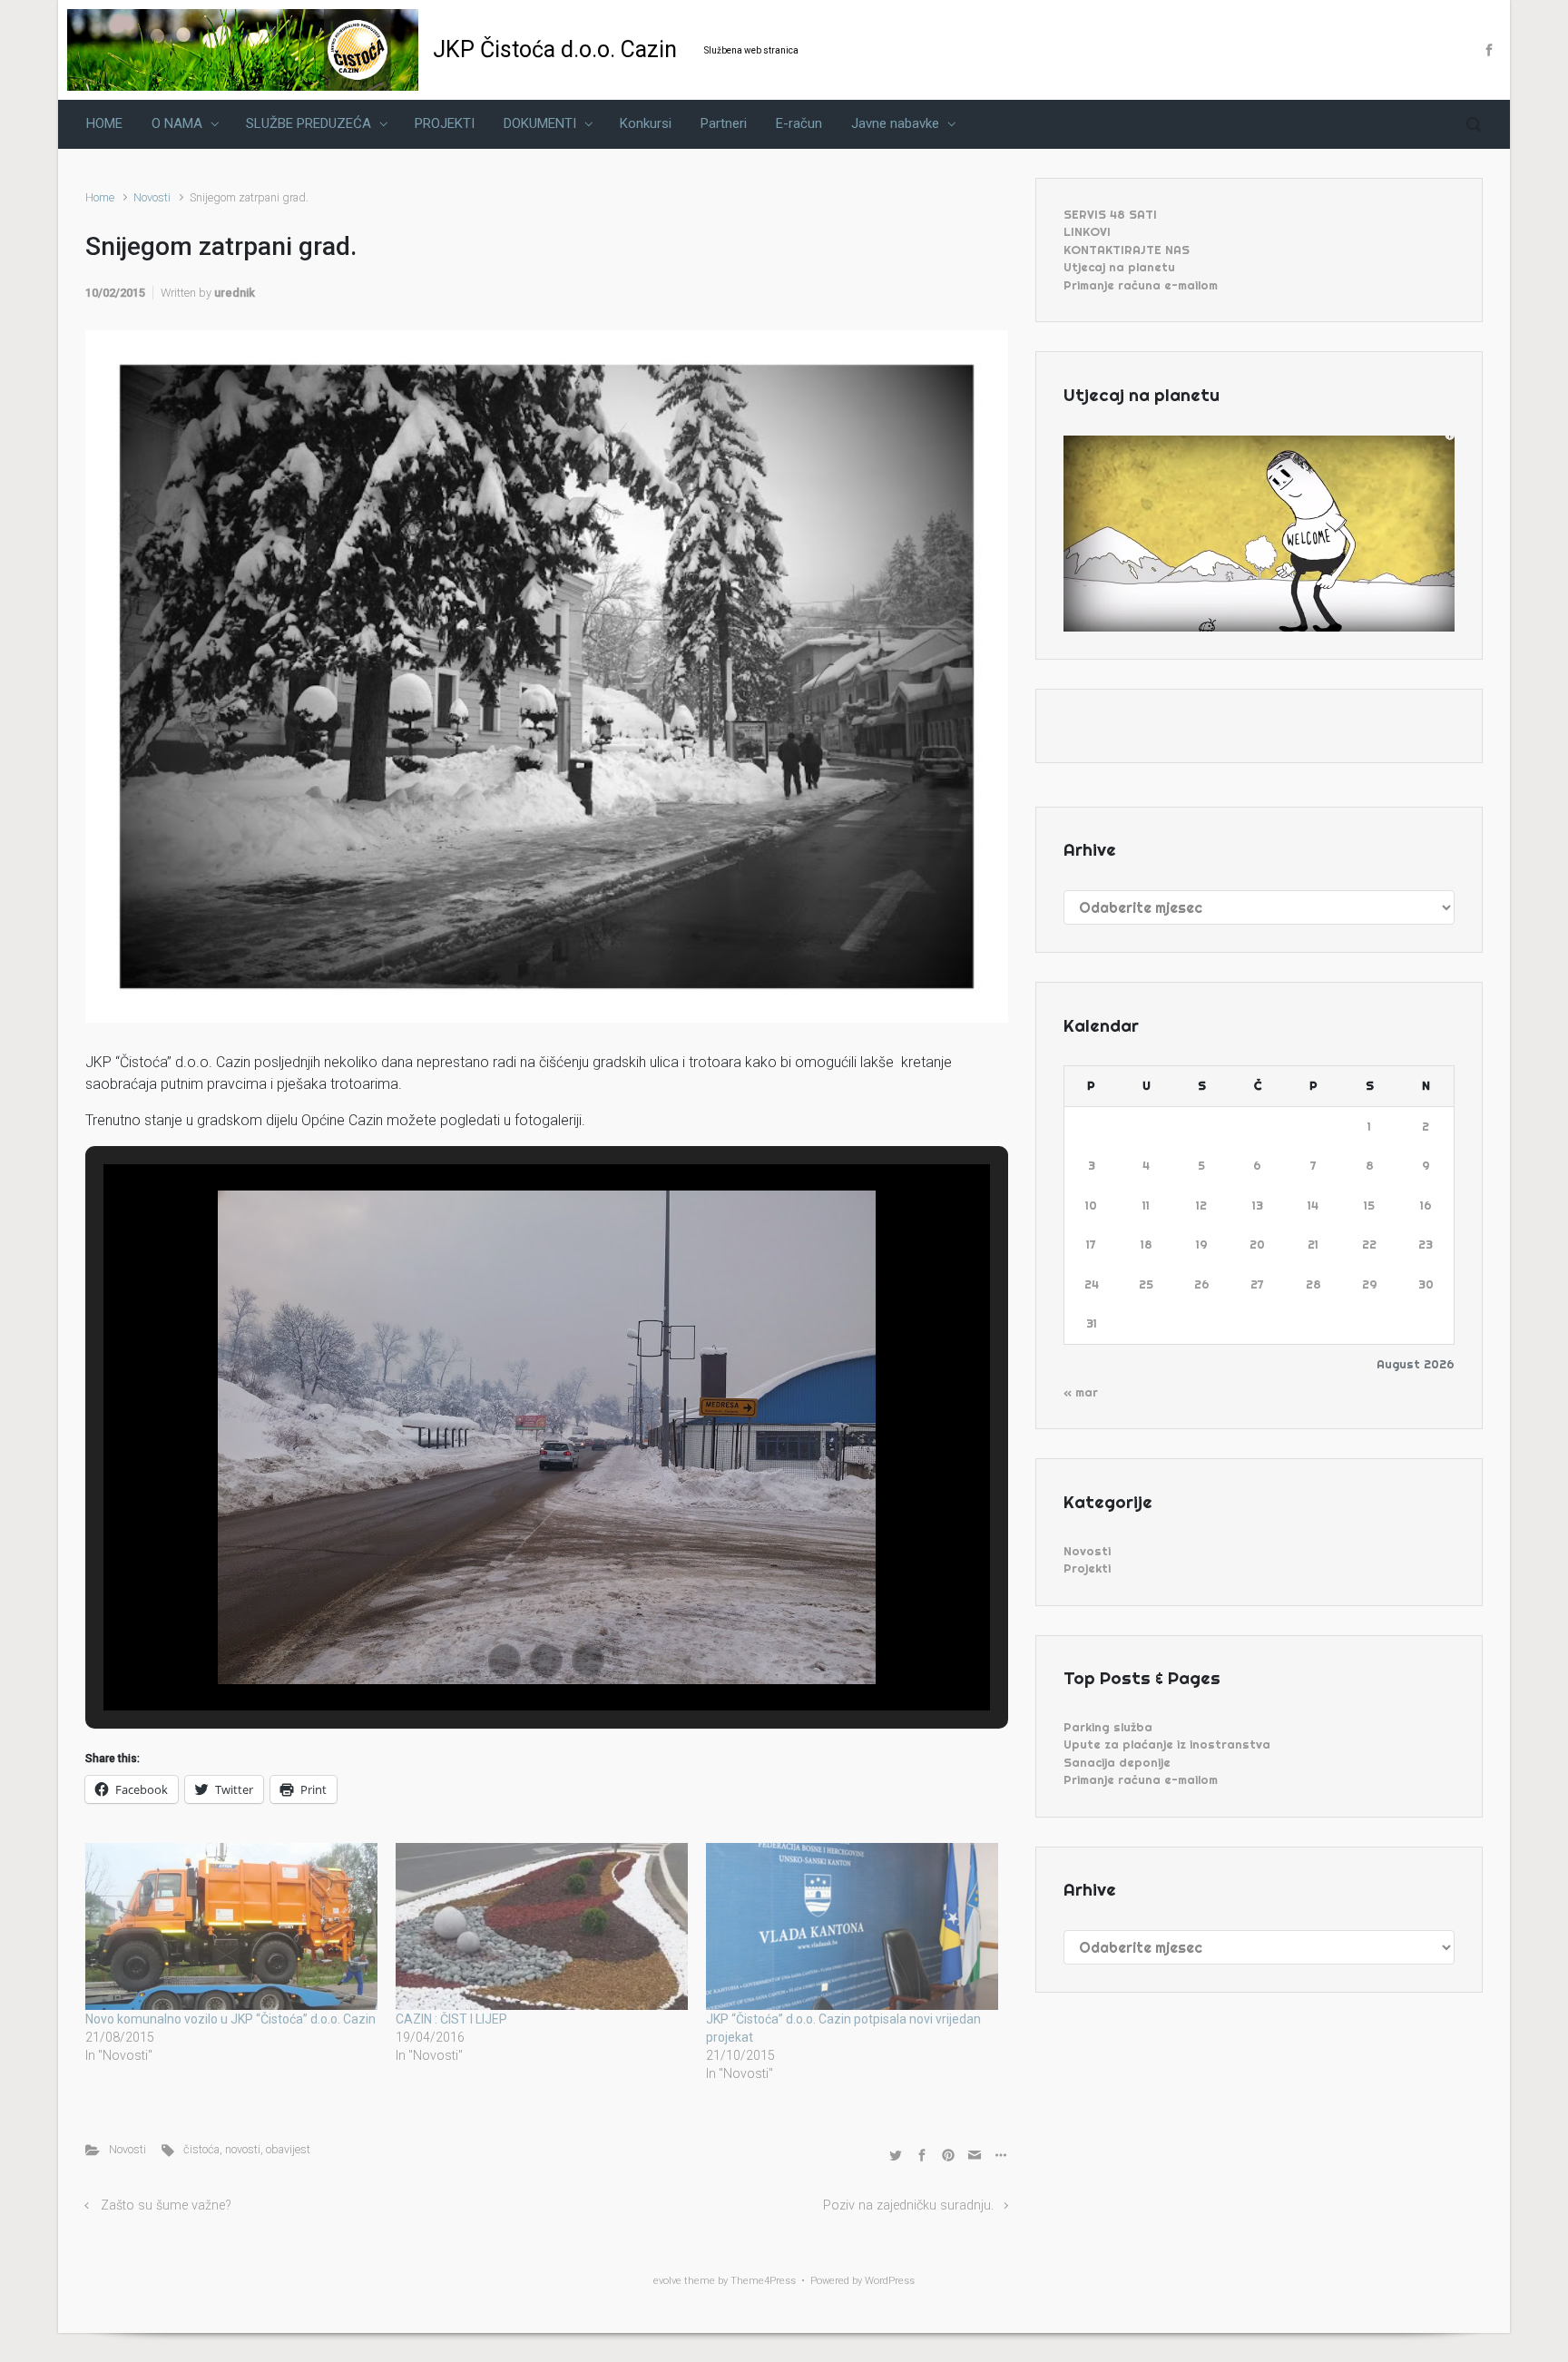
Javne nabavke (895, 123)
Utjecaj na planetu (1119, 267)
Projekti (1087, 1568)
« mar (1081, 1392)
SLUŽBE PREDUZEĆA (309, 123)
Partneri (724, 123)
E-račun (799, 123)
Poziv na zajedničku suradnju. (908, 2205)
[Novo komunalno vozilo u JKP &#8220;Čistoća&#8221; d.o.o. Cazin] (231, 1926)
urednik (235, 293)
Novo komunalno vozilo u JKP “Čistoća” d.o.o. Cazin (230, 2019)
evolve (667, 2281)
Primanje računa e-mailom (1141, 285)
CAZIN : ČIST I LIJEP (451, 2019)
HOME (104, 123)
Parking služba (1108, 1727)
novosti (243, 2149)
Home (100, 197)
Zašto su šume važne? (166, 2205)
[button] (505, 1661)
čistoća (201, 2149)
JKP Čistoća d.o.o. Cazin (555, 49)
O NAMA (177, 123)
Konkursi (646, 123)
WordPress (890, 2281)
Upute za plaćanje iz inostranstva (1167, 1744)
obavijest (288, 2149)
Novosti (152, 197)
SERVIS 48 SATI (1110, 214)
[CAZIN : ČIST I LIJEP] (542, 1926)
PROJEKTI (445, 123)
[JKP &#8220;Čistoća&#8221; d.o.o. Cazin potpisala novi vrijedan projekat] (852, 1926)
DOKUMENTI (540, 123)
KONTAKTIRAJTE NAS (1127, 250)
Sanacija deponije (1117, 1762)
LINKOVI (1087, 231)
